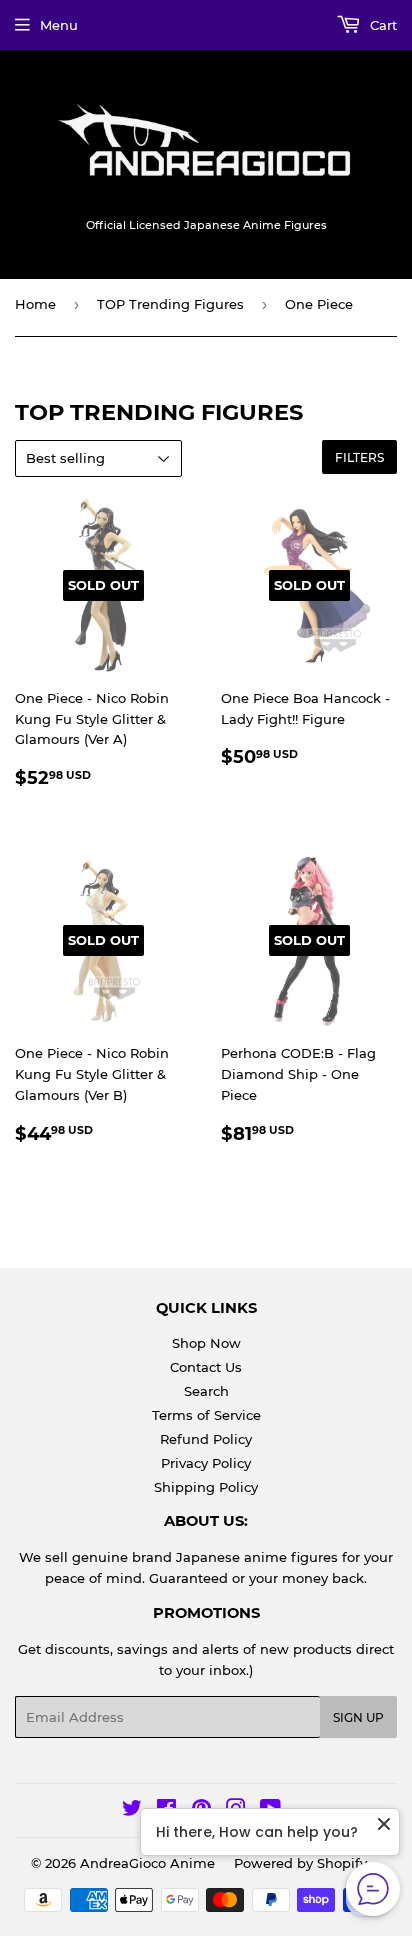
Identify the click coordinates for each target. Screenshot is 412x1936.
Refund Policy (206, 1439)
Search (206, 1391)
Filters (359, 457)
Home (35, 304)
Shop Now (206, 1343)
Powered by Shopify (300, 1863)
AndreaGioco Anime (147, 1863)
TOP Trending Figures (170, 304)
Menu (59, 25)
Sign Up (358, 1717)
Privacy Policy (206, 1463)
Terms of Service (206, 1415)
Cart (381, 25)
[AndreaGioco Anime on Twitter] (132, 1811)
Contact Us (206, 1367)
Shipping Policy (206, 1487)
